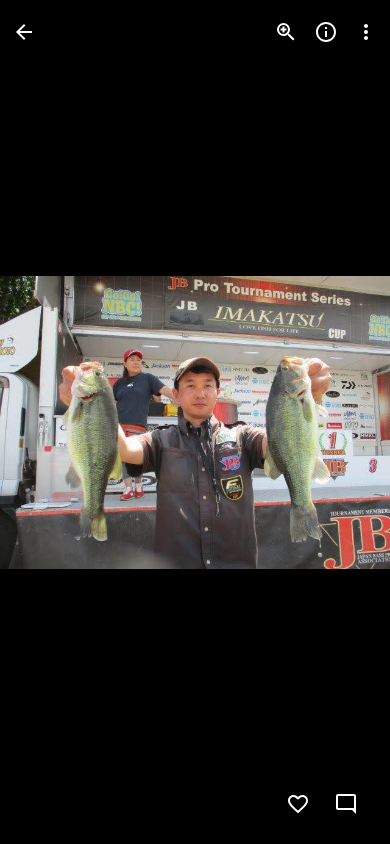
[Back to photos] (24, 32)
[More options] (366, 32)
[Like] (298, 804)
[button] (56, 422)
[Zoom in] (286, 32)
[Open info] (326, 32)
